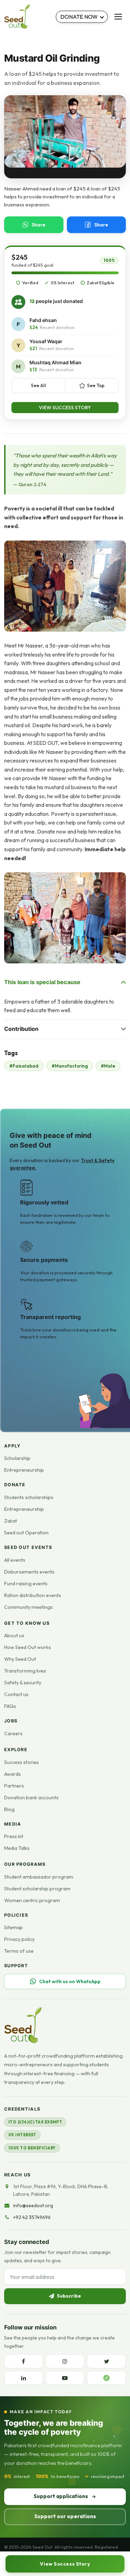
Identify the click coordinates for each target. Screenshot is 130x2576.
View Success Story (65, 408)
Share (38, 225)
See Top (96, 385)
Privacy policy (19, 1939)
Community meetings (28, 1607)
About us (14, 1635)
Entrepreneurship (24, 1470)
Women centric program (32, 1900)
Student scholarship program (37, 1889)
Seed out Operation (26, 1533)
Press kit (14, 1836)
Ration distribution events (33, 1595)
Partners (14, 1786)
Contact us (16, 1694)
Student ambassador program (39, 1877)
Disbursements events (29, 1572)
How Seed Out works (28, 1647)
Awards (12, 1774)
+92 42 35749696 (32, 2217)
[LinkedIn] (24, 2378)
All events (15, 1560)
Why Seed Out (20, 1659)
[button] (65, 586)
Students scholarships (29, 1497)
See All (38, 385)
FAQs (10, 1706)
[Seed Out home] (23, 2025)
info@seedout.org (33, 2205)
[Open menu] (118, 17)
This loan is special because (42, 982)
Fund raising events (26, 1584)
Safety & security (23, 1683)
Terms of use (19, 1951)
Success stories (21, 1762)
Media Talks (17, 1848)
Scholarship (17, 1458)
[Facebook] (24, 2361)
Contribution (21, 1029)
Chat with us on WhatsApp (70, 1981)
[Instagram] (65, 2361)
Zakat (11, 1521)
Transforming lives (25, 1671)
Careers (13, 1733)
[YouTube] (65, 2378)
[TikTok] (106, 2378)
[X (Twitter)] (106, 2361)
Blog (9, 1809)
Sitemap (14, 1927)
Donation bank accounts (31, 1798)
